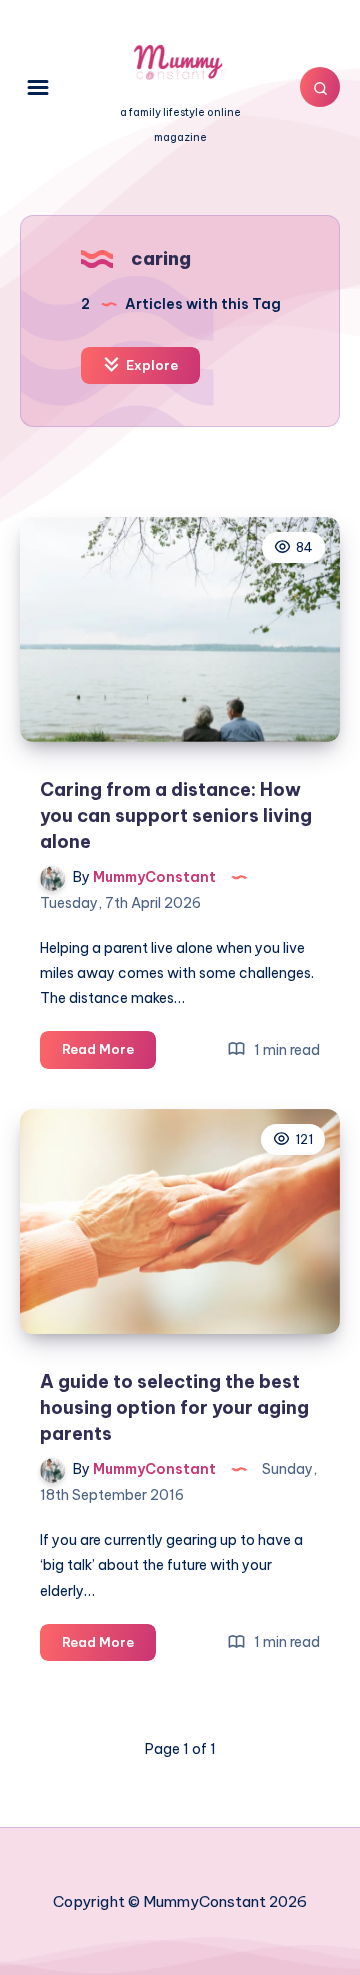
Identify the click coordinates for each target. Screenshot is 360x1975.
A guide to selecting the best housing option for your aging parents (174, 1407)
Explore (150, 365)
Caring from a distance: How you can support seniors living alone (176, 815)
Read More (109, 1054)
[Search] (320, 87)
